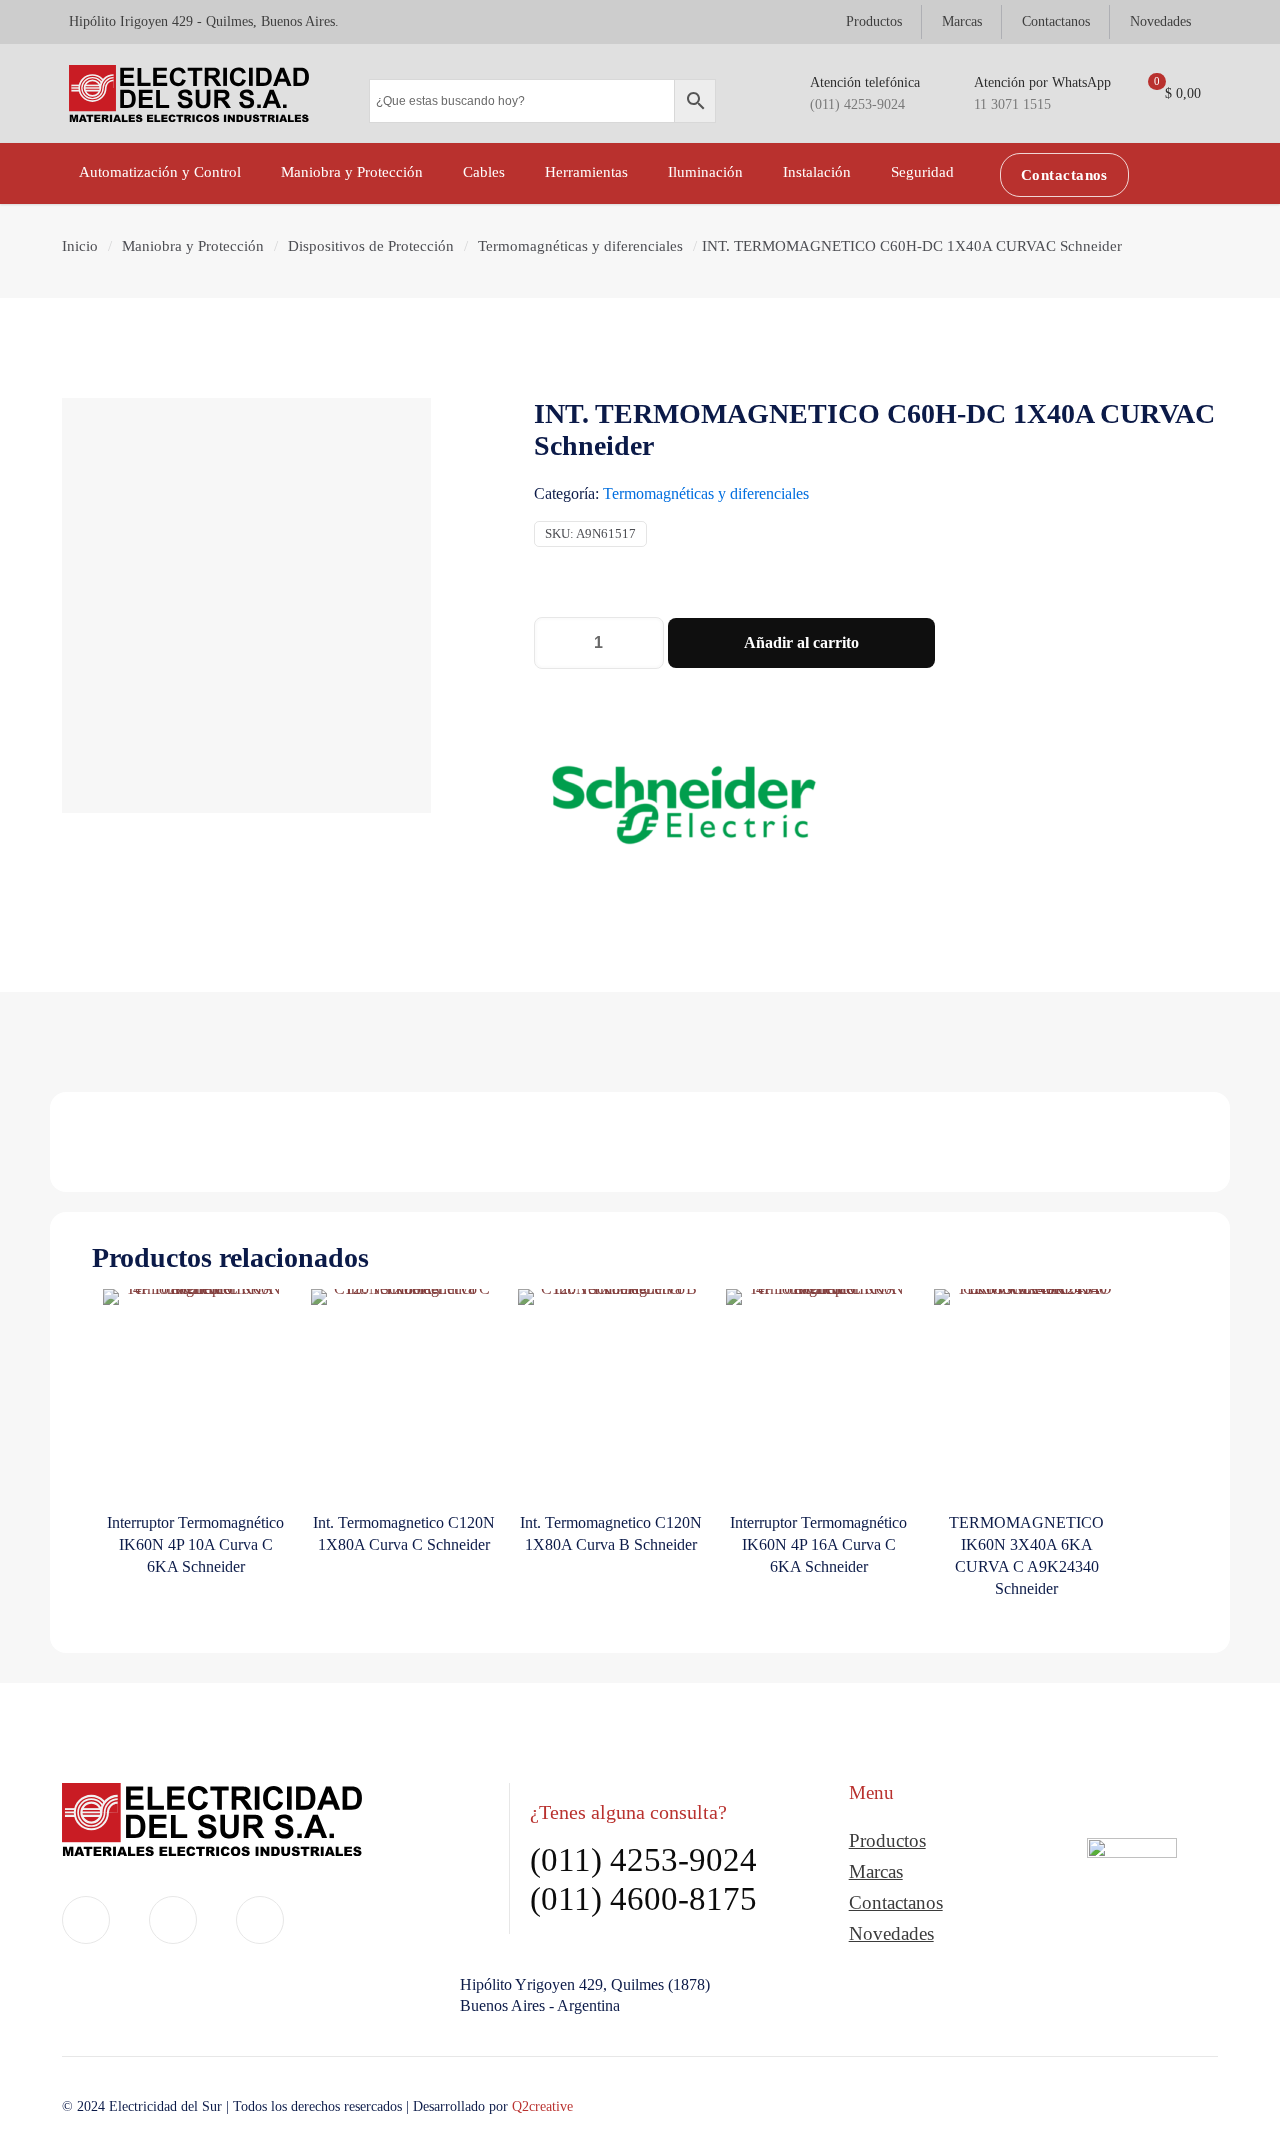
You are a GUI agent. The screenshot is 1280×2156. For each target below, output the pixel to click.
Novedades (891, 1933)
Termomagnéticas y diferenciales (580, 246)
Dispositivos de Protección (371, 246)
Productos (887, 1840)
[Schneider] (684, 808)
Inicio (80, 246)
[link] (1132, 1899)
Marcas (876, 1871)
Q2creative (542, 2106)
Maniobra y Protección (193, 246)
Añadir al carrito (801, 642)
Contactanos (896, 1902)
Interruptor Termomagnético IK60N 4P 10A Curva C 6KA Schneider (195, 1544)
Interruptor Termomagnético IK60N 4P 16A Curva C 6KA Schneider (818, 1544)
